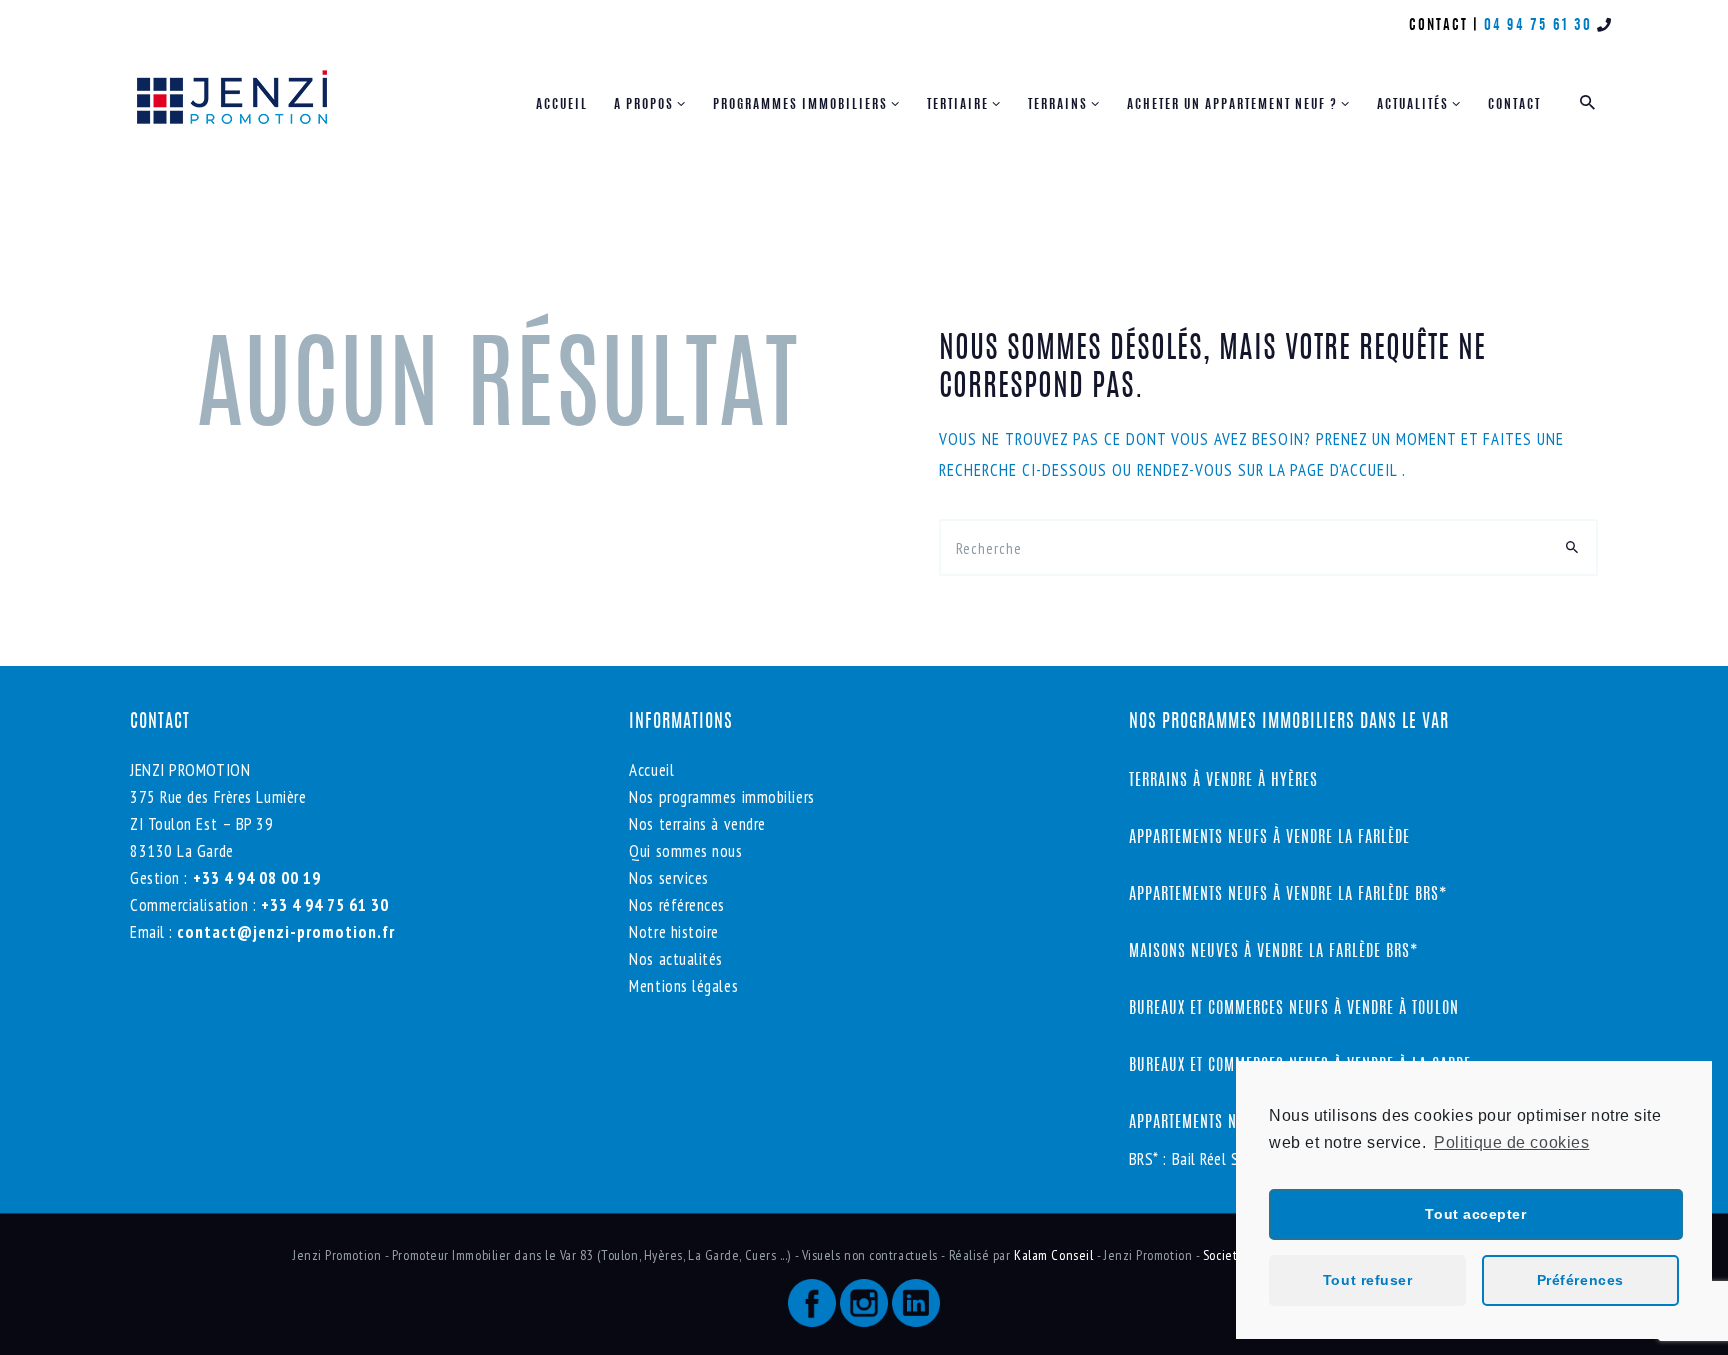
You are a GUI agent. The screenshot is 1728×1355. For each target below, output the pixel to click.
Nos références (677, 905)
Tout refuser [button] (1368, 1280)
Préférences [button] (1580, 1280)
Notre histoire (674, 932)
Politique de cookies (1511, 1142)
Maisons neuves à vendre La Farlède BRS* (1274, 952)
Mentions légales (683, 986)
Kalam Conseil (1055, 1255)
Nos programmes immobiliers (721, 797)
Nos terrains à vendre (697, 824)
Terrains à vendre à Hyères (1223, 781)
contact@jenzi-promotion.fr (284, 932)
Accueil (651, 770)
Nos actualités (676, 959)
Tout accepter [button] (1475, 1214)
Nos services (669, 878)
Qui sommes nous (685, 851)
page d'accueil (1346, 470)
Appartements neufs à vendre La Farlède (1269, 838)
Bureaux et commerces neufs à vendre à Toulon (1296, 1009)
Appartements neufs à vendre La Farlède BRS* (1288, 895)
